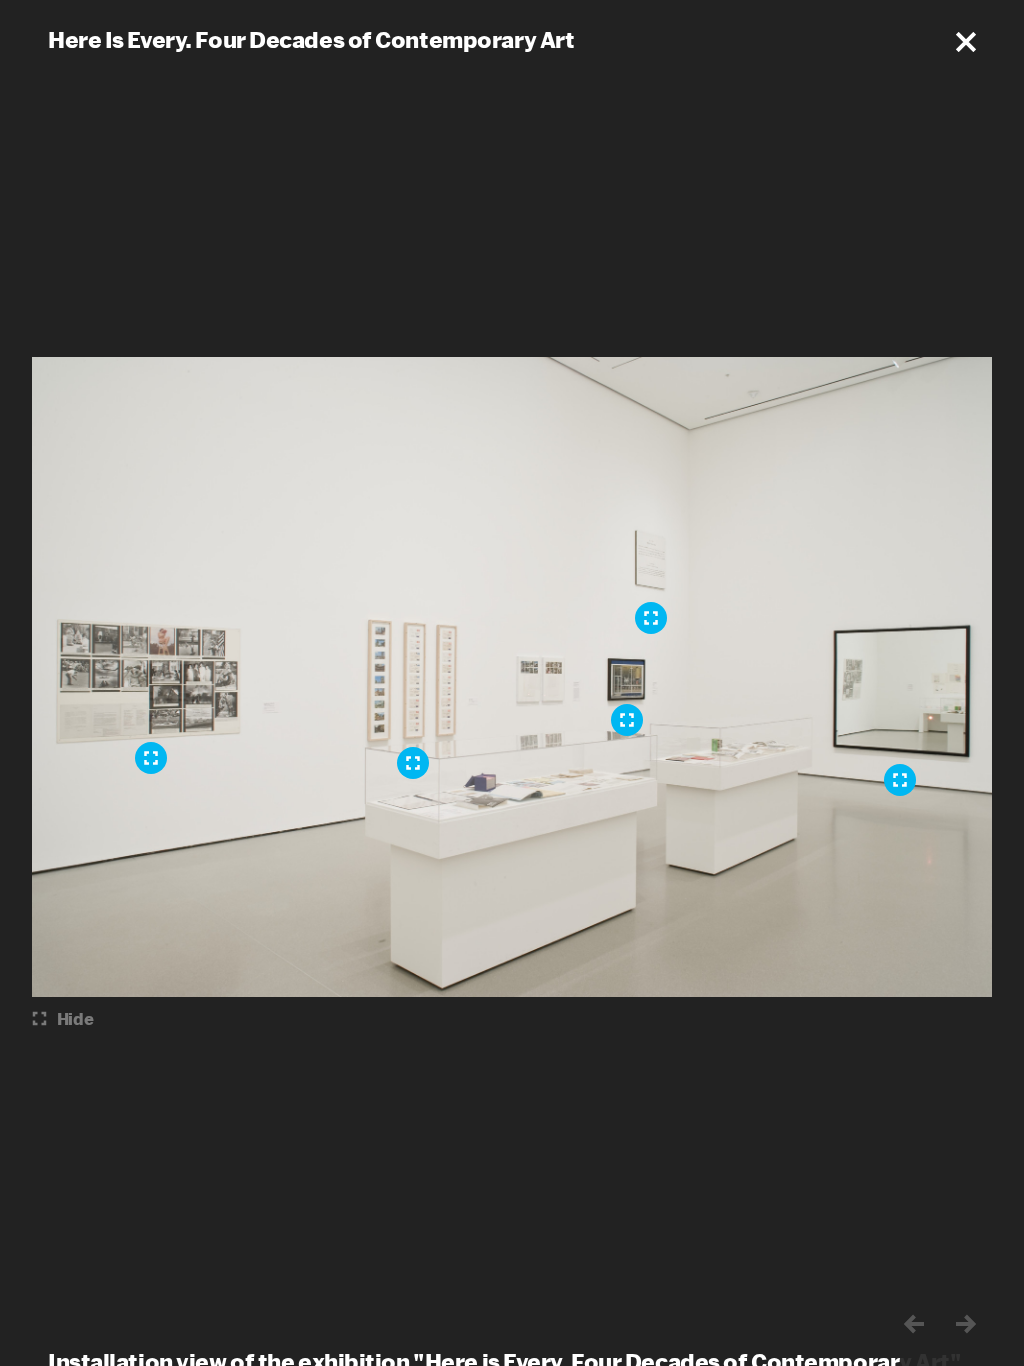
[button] (966, 42)
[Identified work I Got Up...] (413, 763)
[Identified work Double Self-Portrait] (627, 720)
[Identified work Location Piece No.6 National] (151, 758)
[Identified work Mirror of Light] (900, 780)
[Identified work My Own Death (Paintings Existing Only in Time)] (651, 618)
